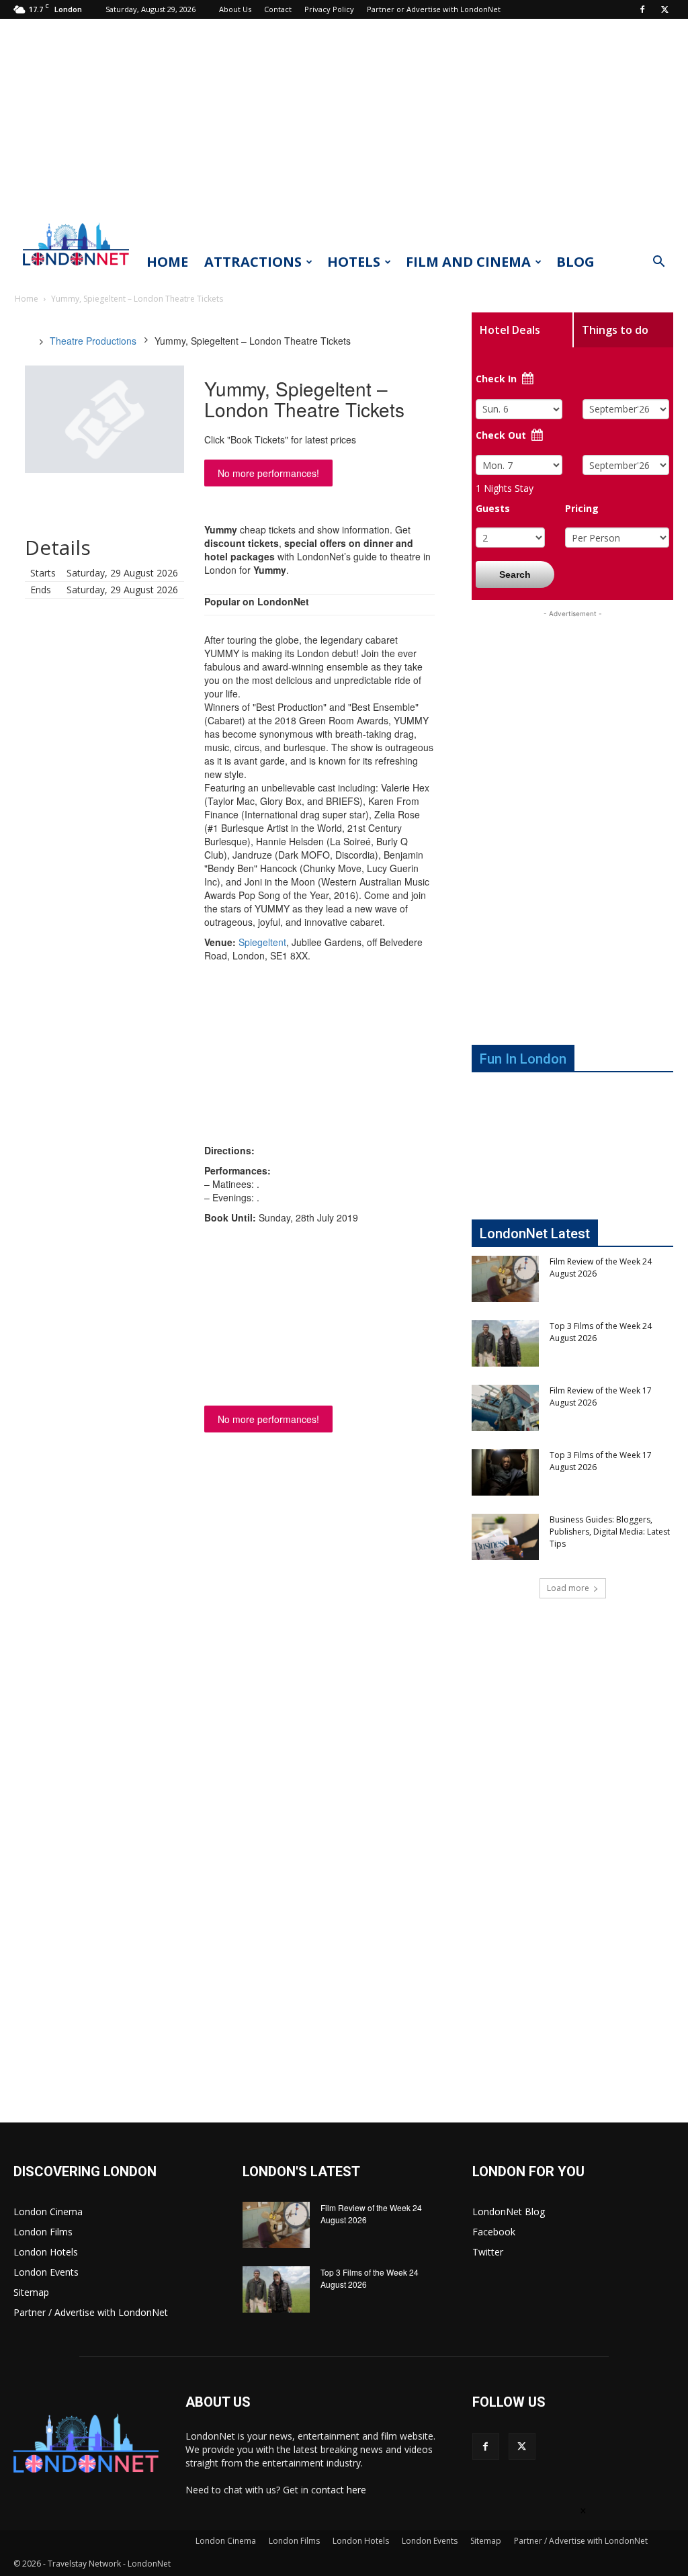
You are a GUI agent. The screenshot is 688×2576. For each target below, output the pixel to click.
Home (167, 262)
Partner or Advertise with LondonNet (434, 9)
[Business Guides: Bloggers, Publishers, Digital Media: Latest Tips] (505, 1537)
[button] (658, 263)
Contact (278, 9)
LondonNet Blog (509, 2212)
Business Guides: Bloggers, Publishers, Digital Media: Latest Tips (610, 1532)
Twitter (488, 2252)
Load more (568, 1588)
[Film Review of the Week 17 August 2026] (505, 1408)
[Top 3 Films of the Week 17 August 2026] (505, 1472)
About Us (235, 9)
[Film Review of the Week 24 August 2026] (505, 1279)
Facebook (494, 2232)
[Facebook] (642, 9)
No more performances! (268, 473)
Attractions (253, 262)
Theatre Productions (93, 341)
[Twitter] (664, 9)
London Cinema (48, 2212)
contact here (339, 2490)
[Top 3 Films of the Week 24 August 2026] (505, 1343)
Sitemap (31, 2292)
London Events (46, 2272)
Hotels (354, 262)
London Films (43, 2232)
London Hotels (46, 2252)
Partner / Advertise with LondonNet (91, 2312)
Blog (575, 262)
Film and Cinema (468, 262)
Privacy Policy (329, 9)
